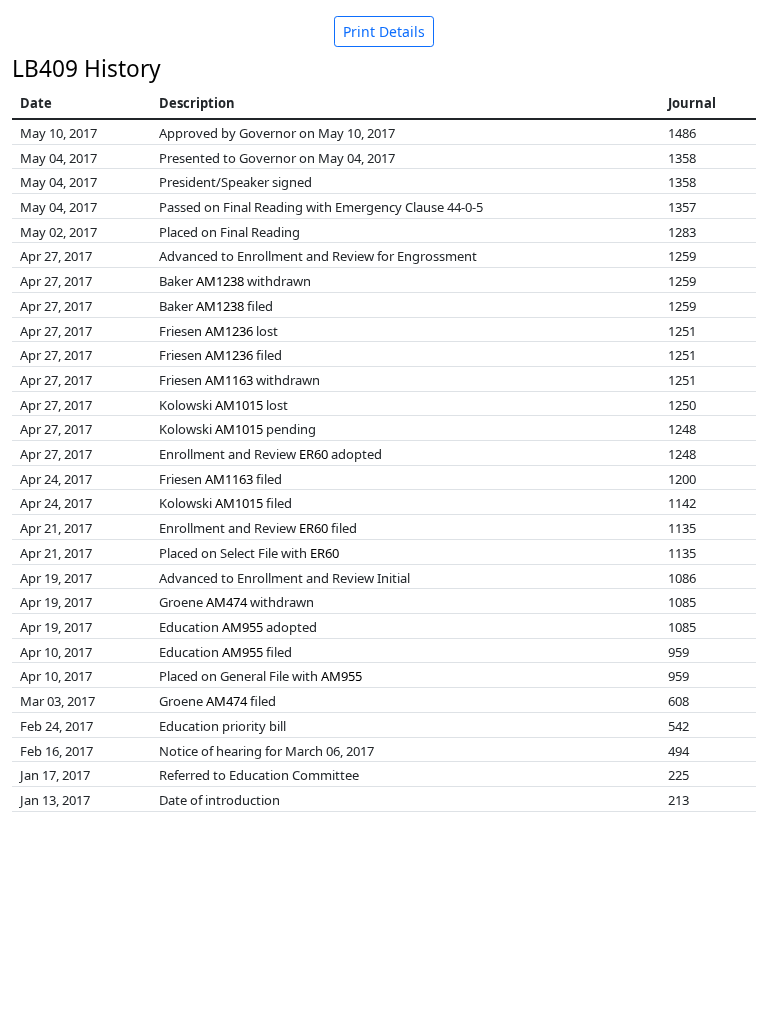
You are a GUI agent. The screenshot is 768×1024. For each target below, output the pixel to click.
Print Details (384, 31)
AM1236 (229, 331)
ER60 (313, 454)
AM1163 (229, 380)
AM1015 (239, 405)
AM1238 (220, 281)
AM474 (226, 602)
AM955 (242, 627)
